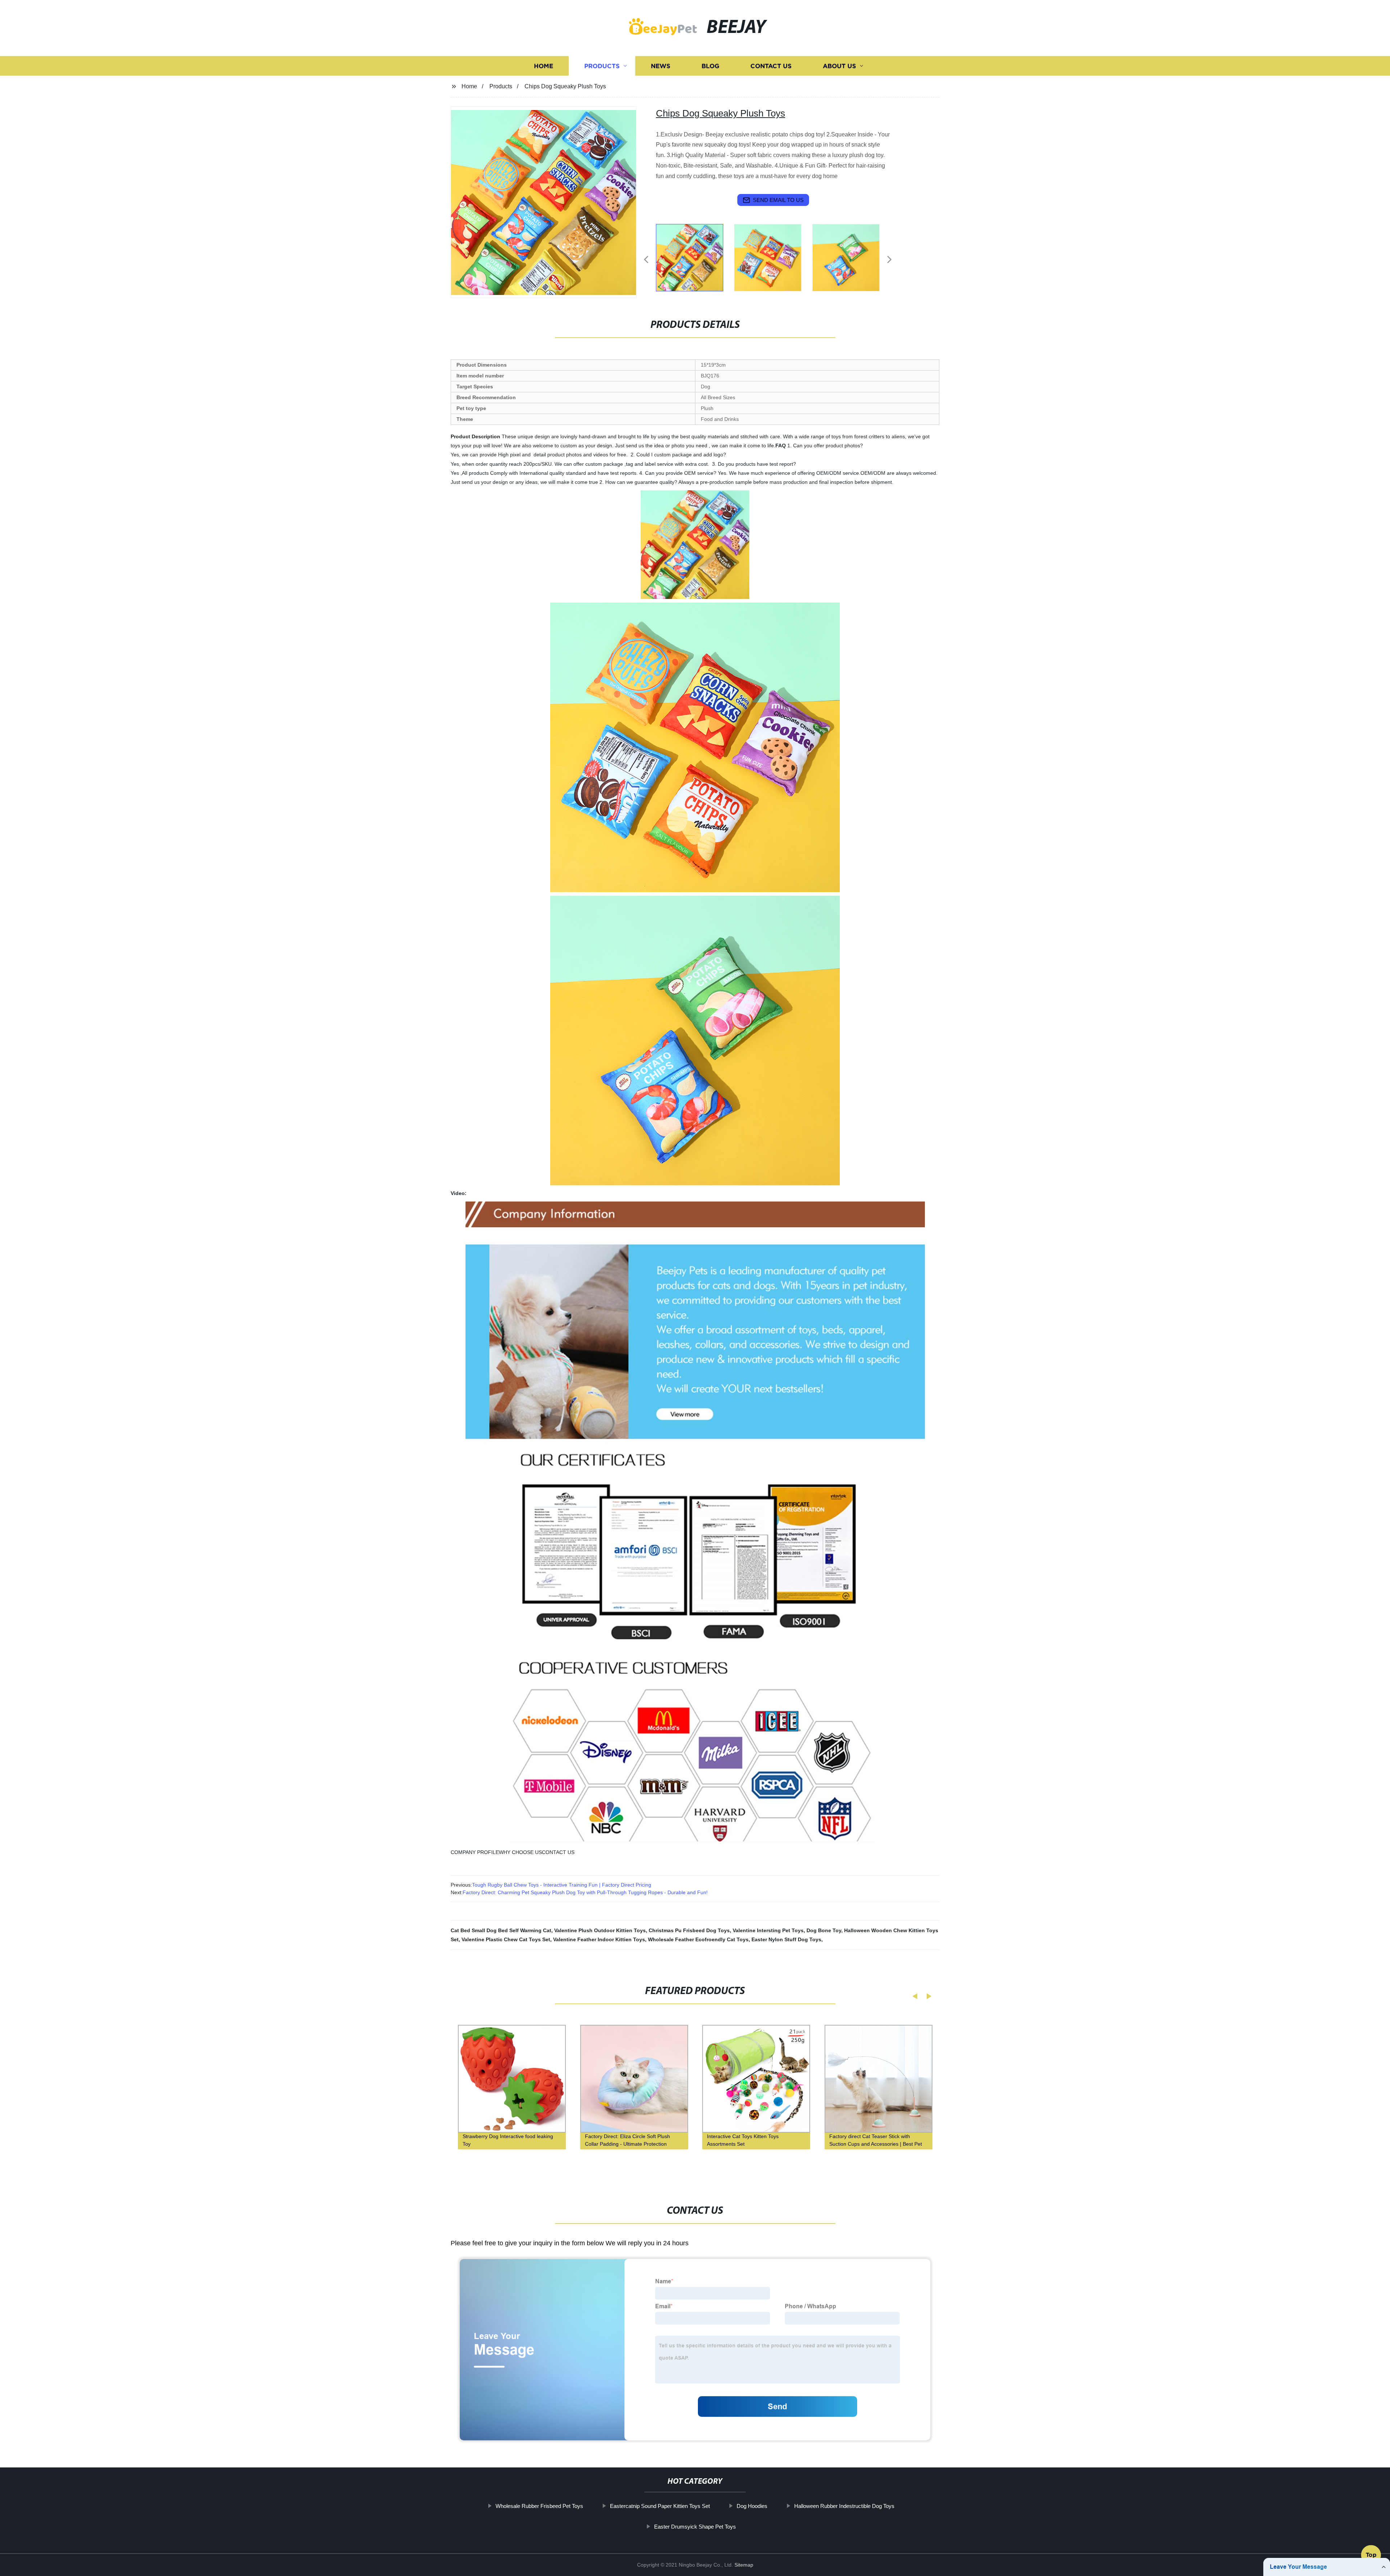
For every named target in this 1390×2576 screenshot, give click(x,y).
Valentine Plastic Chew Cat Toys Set (506, 1939)
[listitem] (695, 257)
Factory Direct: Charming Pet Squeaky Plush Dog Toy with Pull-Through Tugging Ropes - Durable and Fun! (585, 1892)
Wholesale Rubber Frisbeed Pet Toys (539, 2506)
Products (602, 66)
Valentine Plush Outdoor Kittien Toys (600, 1930)
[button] (646, 260)
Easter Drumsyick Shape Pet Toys (695, 2526)
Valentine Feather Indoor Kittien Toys (599, 1939)
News (661, 66)
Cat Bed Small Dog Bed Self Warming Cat (501, 1930)
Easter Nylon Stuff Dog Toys (786, 1939)
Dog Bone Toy (824, 1930)
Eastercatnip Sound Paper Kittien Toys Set (660, 2506)
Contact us (771, 66)
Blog (710, 66)
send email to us (778, 200)
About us (839, 66)
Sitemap (744, 2565)
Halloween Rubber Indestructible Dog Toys (844, 2506)
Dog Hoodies (752, 2506)
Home (544, 66)
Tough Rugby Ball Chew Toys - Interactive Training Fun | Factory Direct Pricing (562, 1885)
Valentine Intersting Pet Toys (768, 1930)
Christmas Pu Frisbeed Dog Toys (689, 1930)
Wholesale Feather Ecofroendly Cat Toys (698, 1939)
